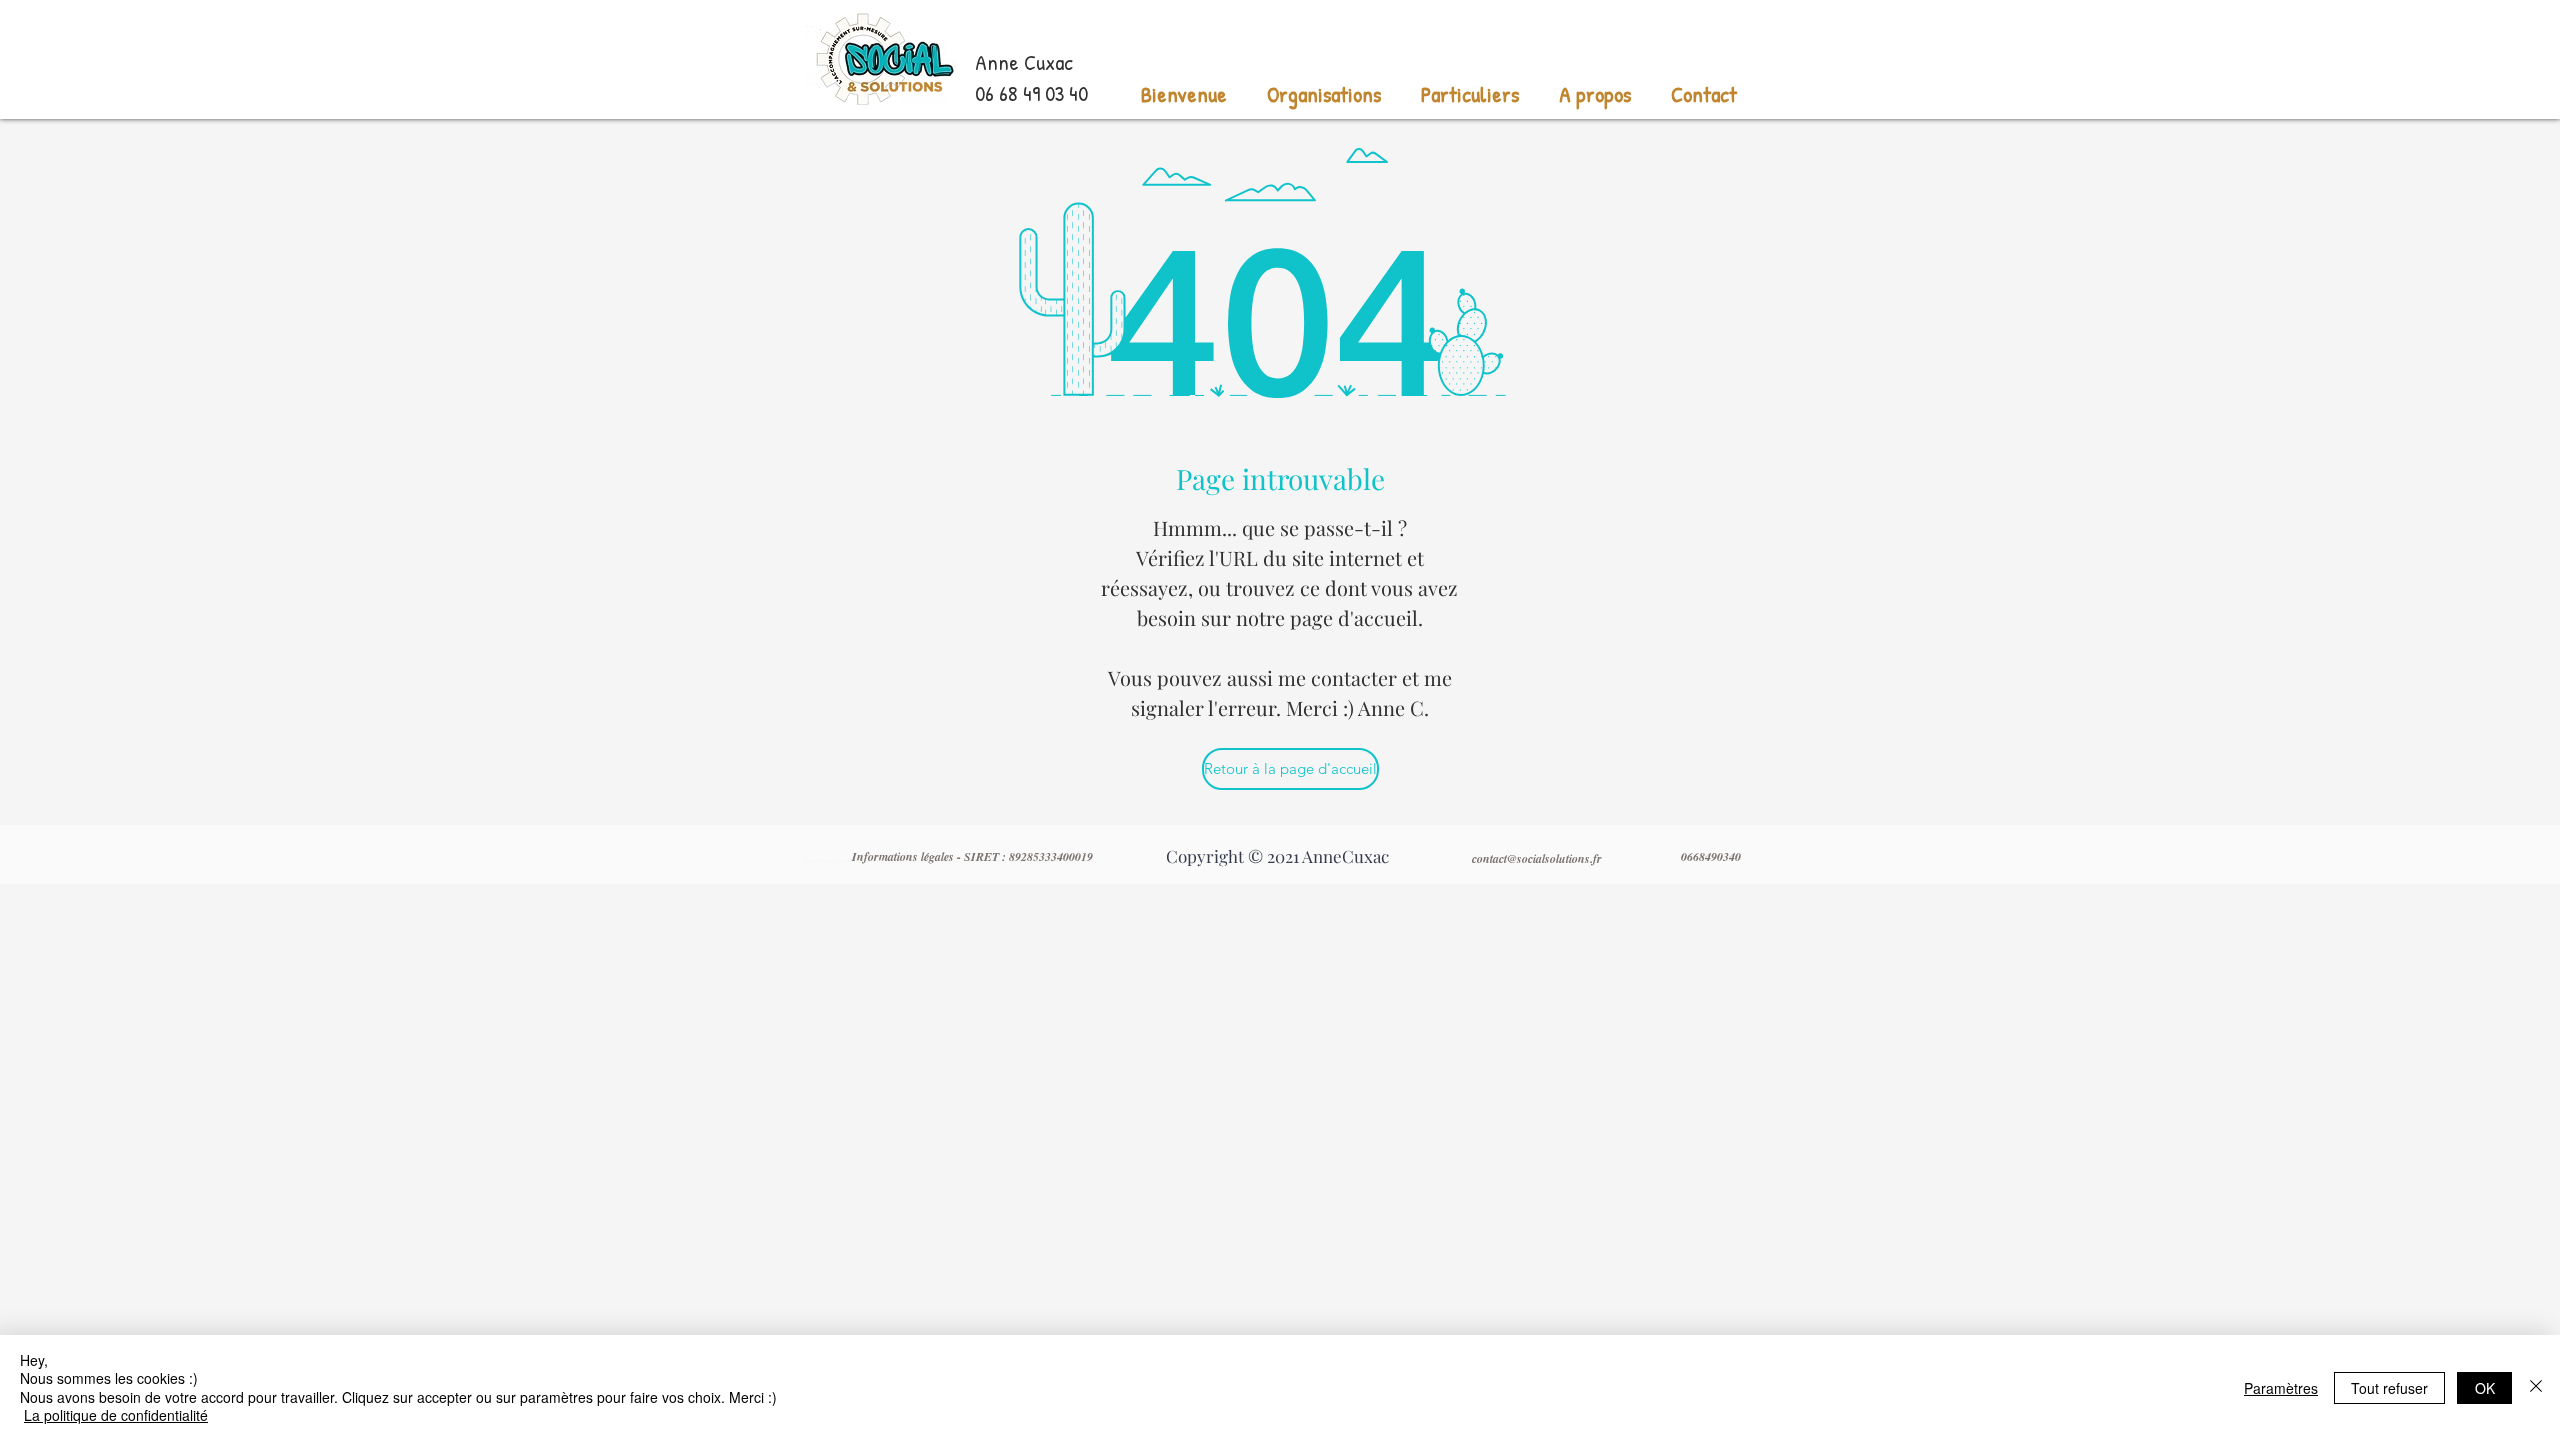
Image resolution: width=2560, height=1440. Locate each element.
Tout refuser (2389, 1388)
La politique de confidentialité (116, 1415)
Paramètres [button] (2281, 1388)
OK (2485, 1388)
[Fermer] (2536, 1387)
